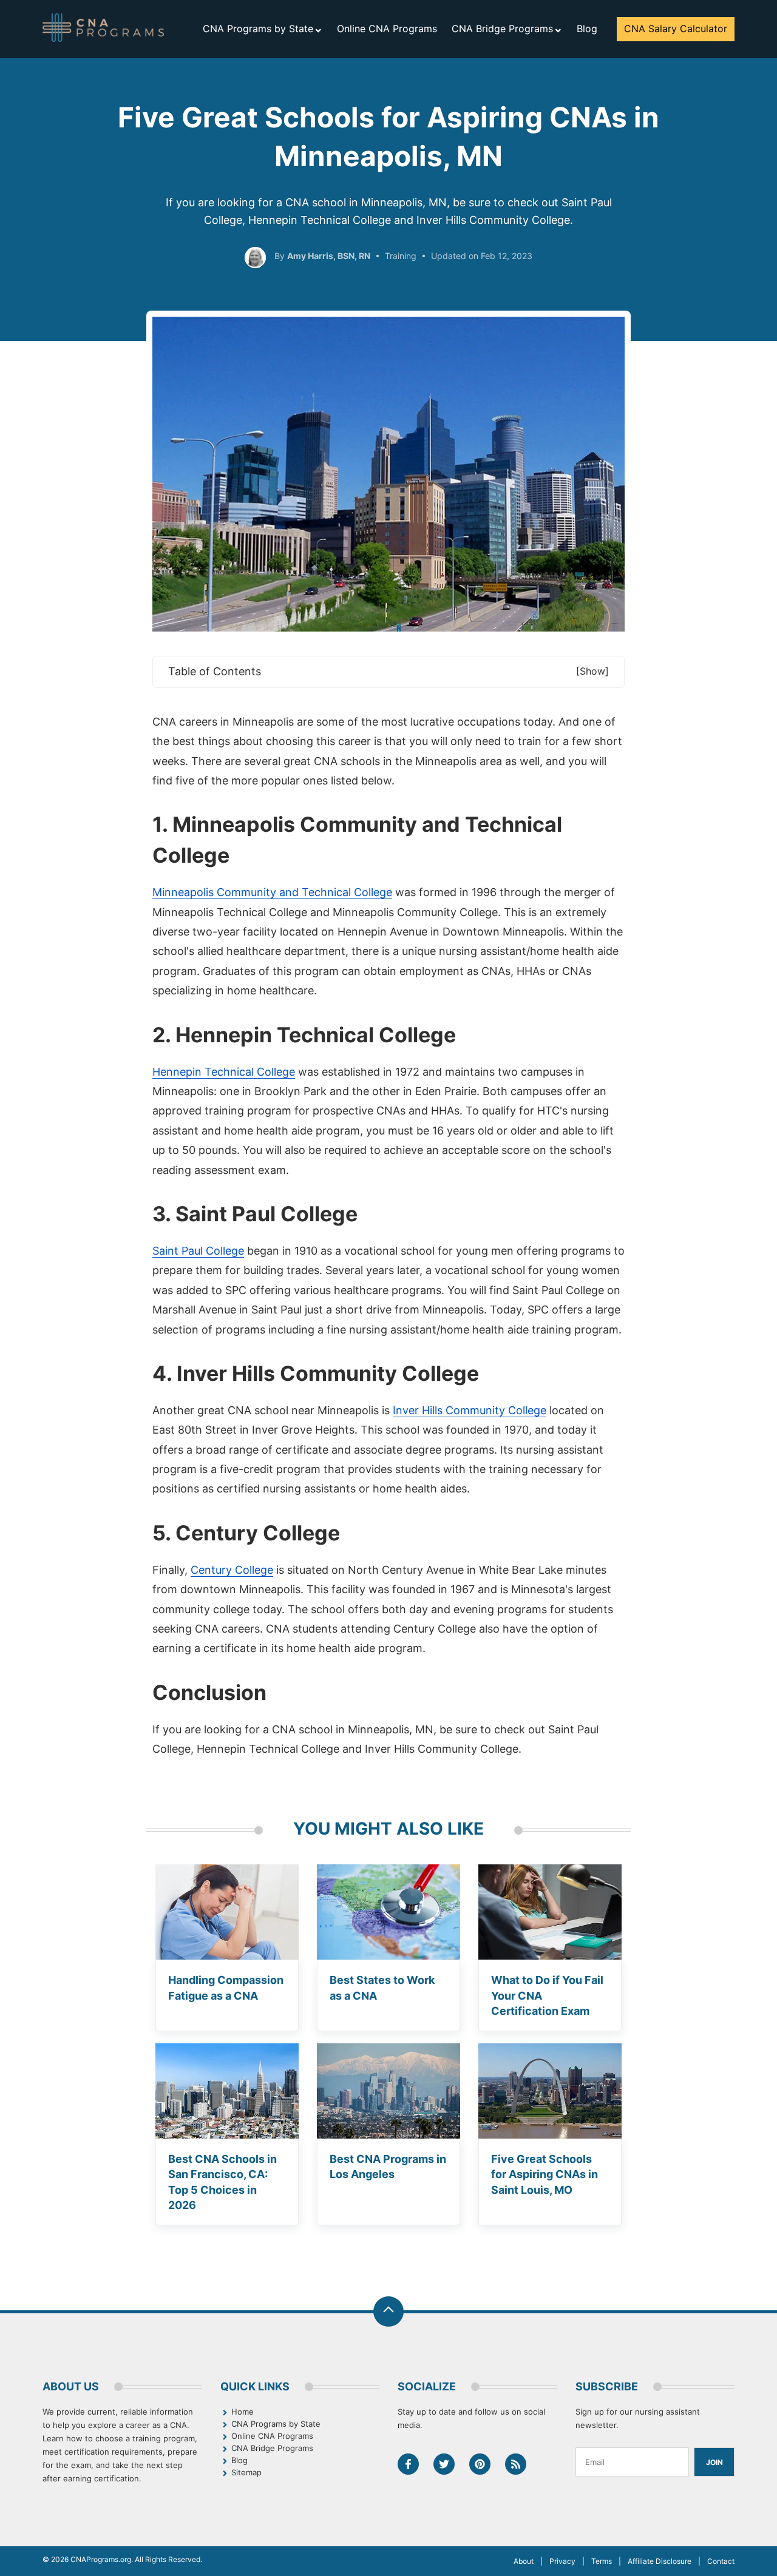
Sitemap (246, 2472)
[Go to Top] (388, 2311)
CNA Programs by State (258, 29)
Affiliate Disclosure (660, 2561)
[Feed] (516, 2464)
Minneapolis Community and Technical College (272, 892)
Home (243, 2412)
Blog (587, 29)
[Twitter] (444, 2464)
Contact (721, 2561)
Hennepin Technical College (224, 1072)
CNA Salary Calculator (676, 29)
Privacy (562, 2561)
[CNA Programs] (103, 28)
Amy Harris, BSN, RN (329, 256)
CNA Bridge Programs (502, 29)
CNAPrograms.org (101, 2559)
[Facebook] (408, 2464)
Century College (232, 1570)
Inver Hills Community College (470, 1410)
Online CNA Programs (387, 29)
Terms (602, 2561)
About (524, 2561)
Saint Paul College (198, 1251)
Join (714, 2462)
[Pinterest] (480, 2464)
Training (401, 256)
